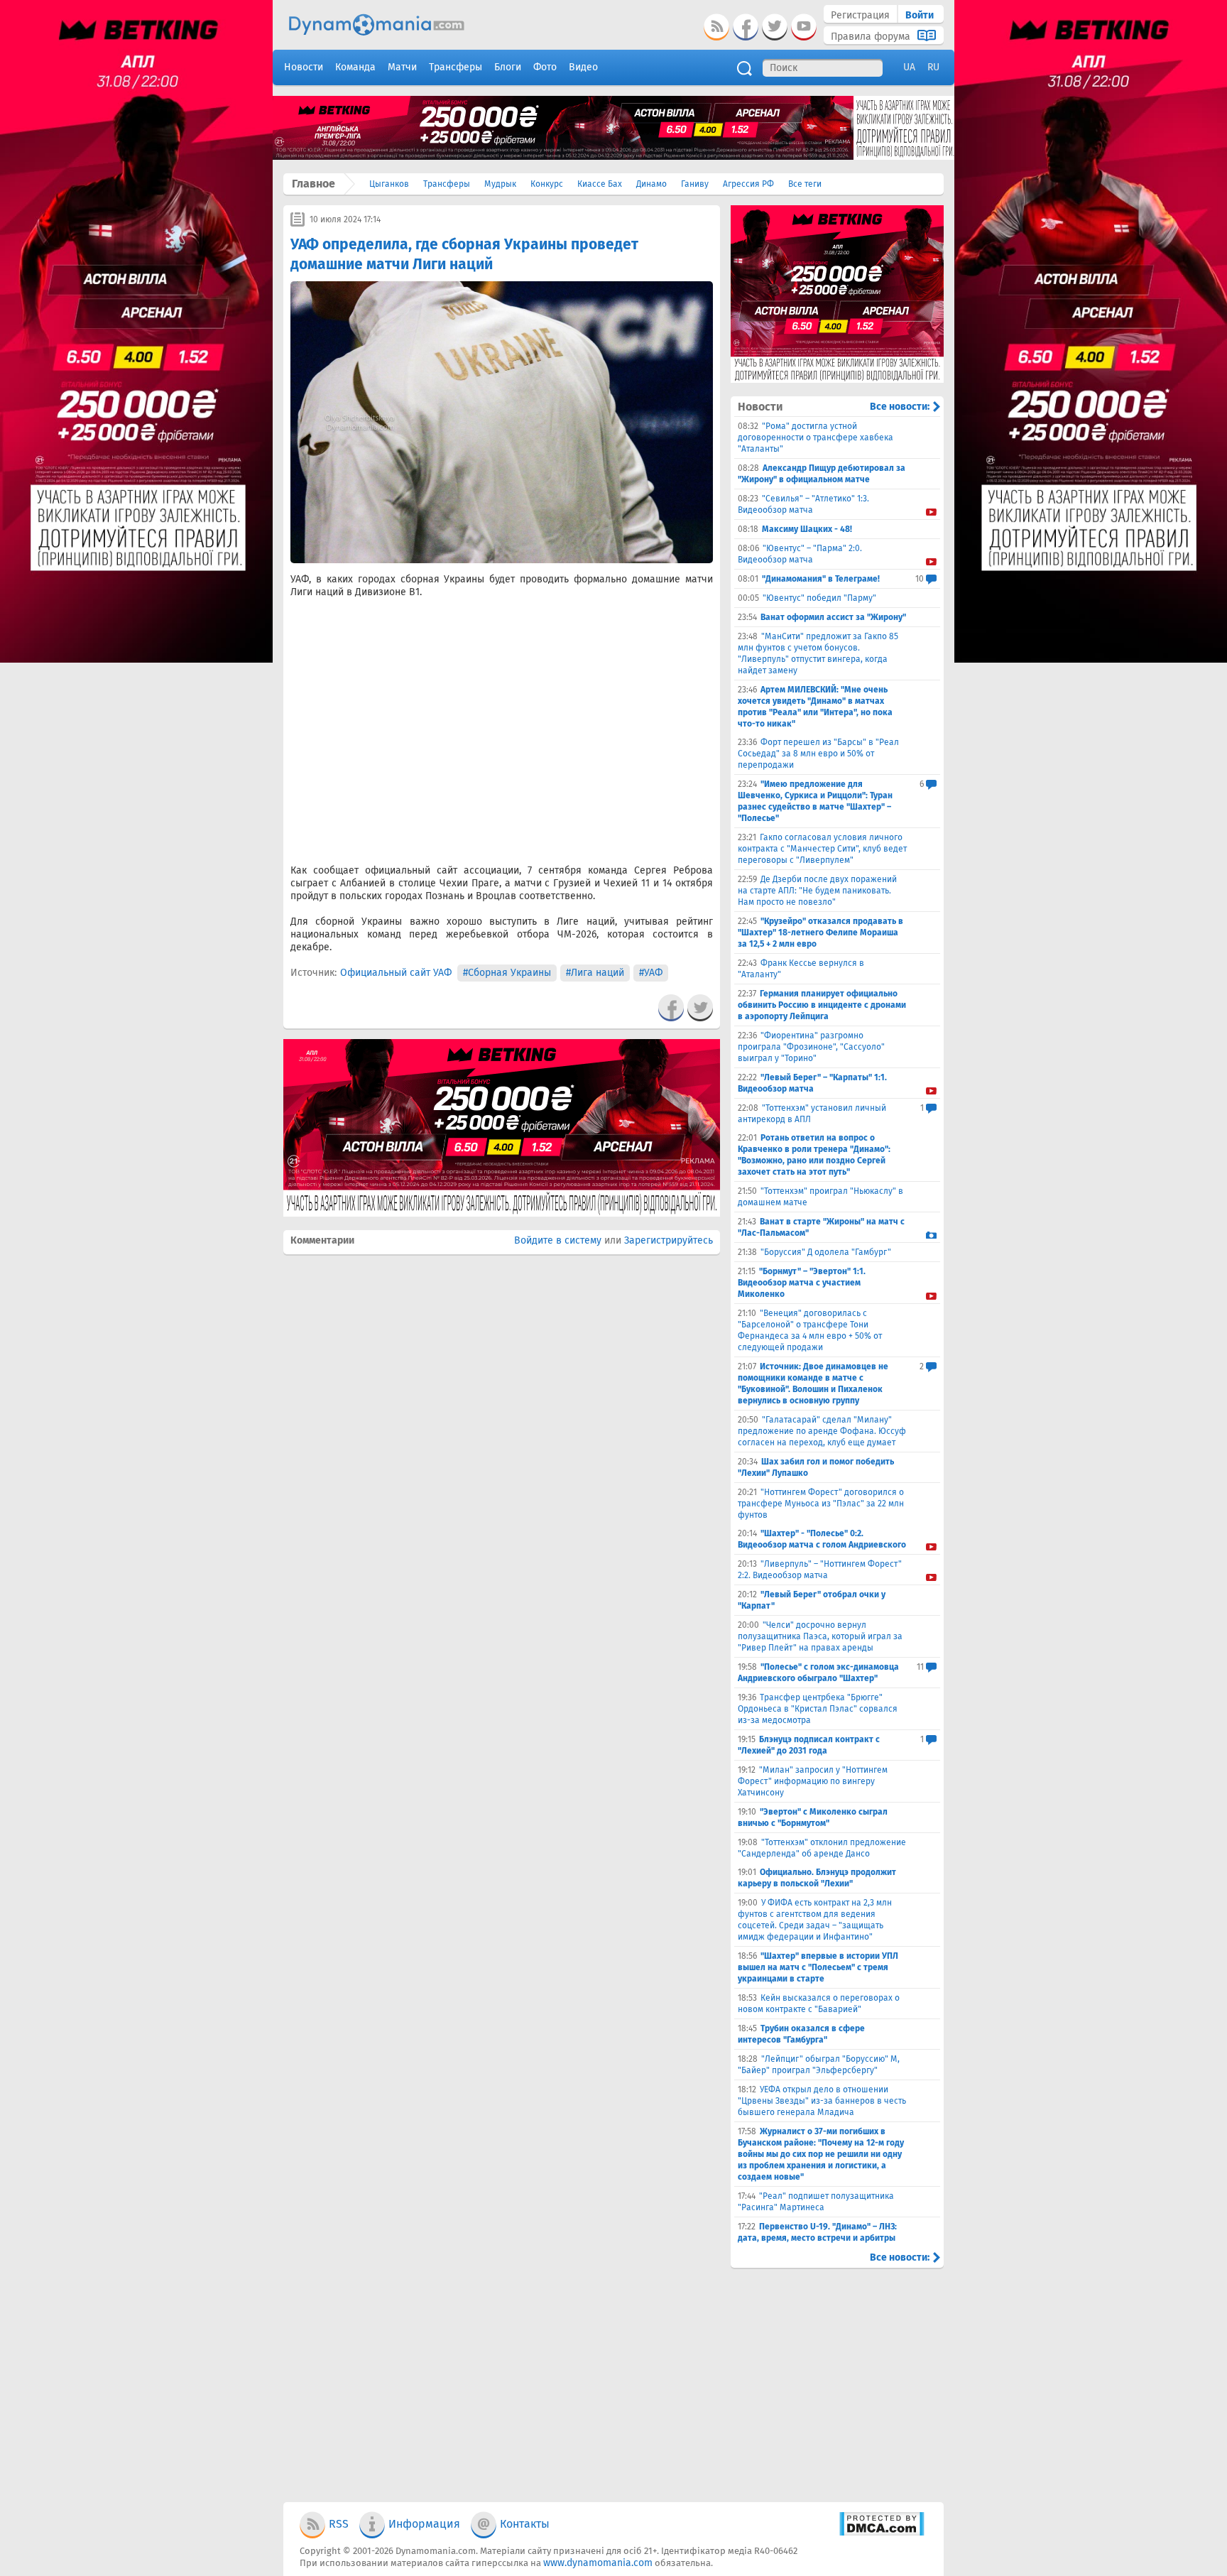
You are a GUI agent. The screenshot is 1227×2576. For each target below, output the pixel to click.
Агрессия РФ (748, 184)
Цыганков (389, 184)
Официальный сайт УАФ (396, 973)
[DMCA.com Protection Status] (882, 2533)
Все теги (805, 184)
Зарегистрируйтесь (669, 1240)
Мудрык (500, 184)
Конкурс (547, 184)
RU (933, 67)
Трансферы (447, 184)
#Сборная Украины (507, 973)
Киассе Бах (600, 184)
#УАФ (651, 973)
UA (909, 67)
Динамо (651, 184)
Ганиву (695, 184)
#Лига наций (595, 973)
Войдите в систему (558, 1240)
